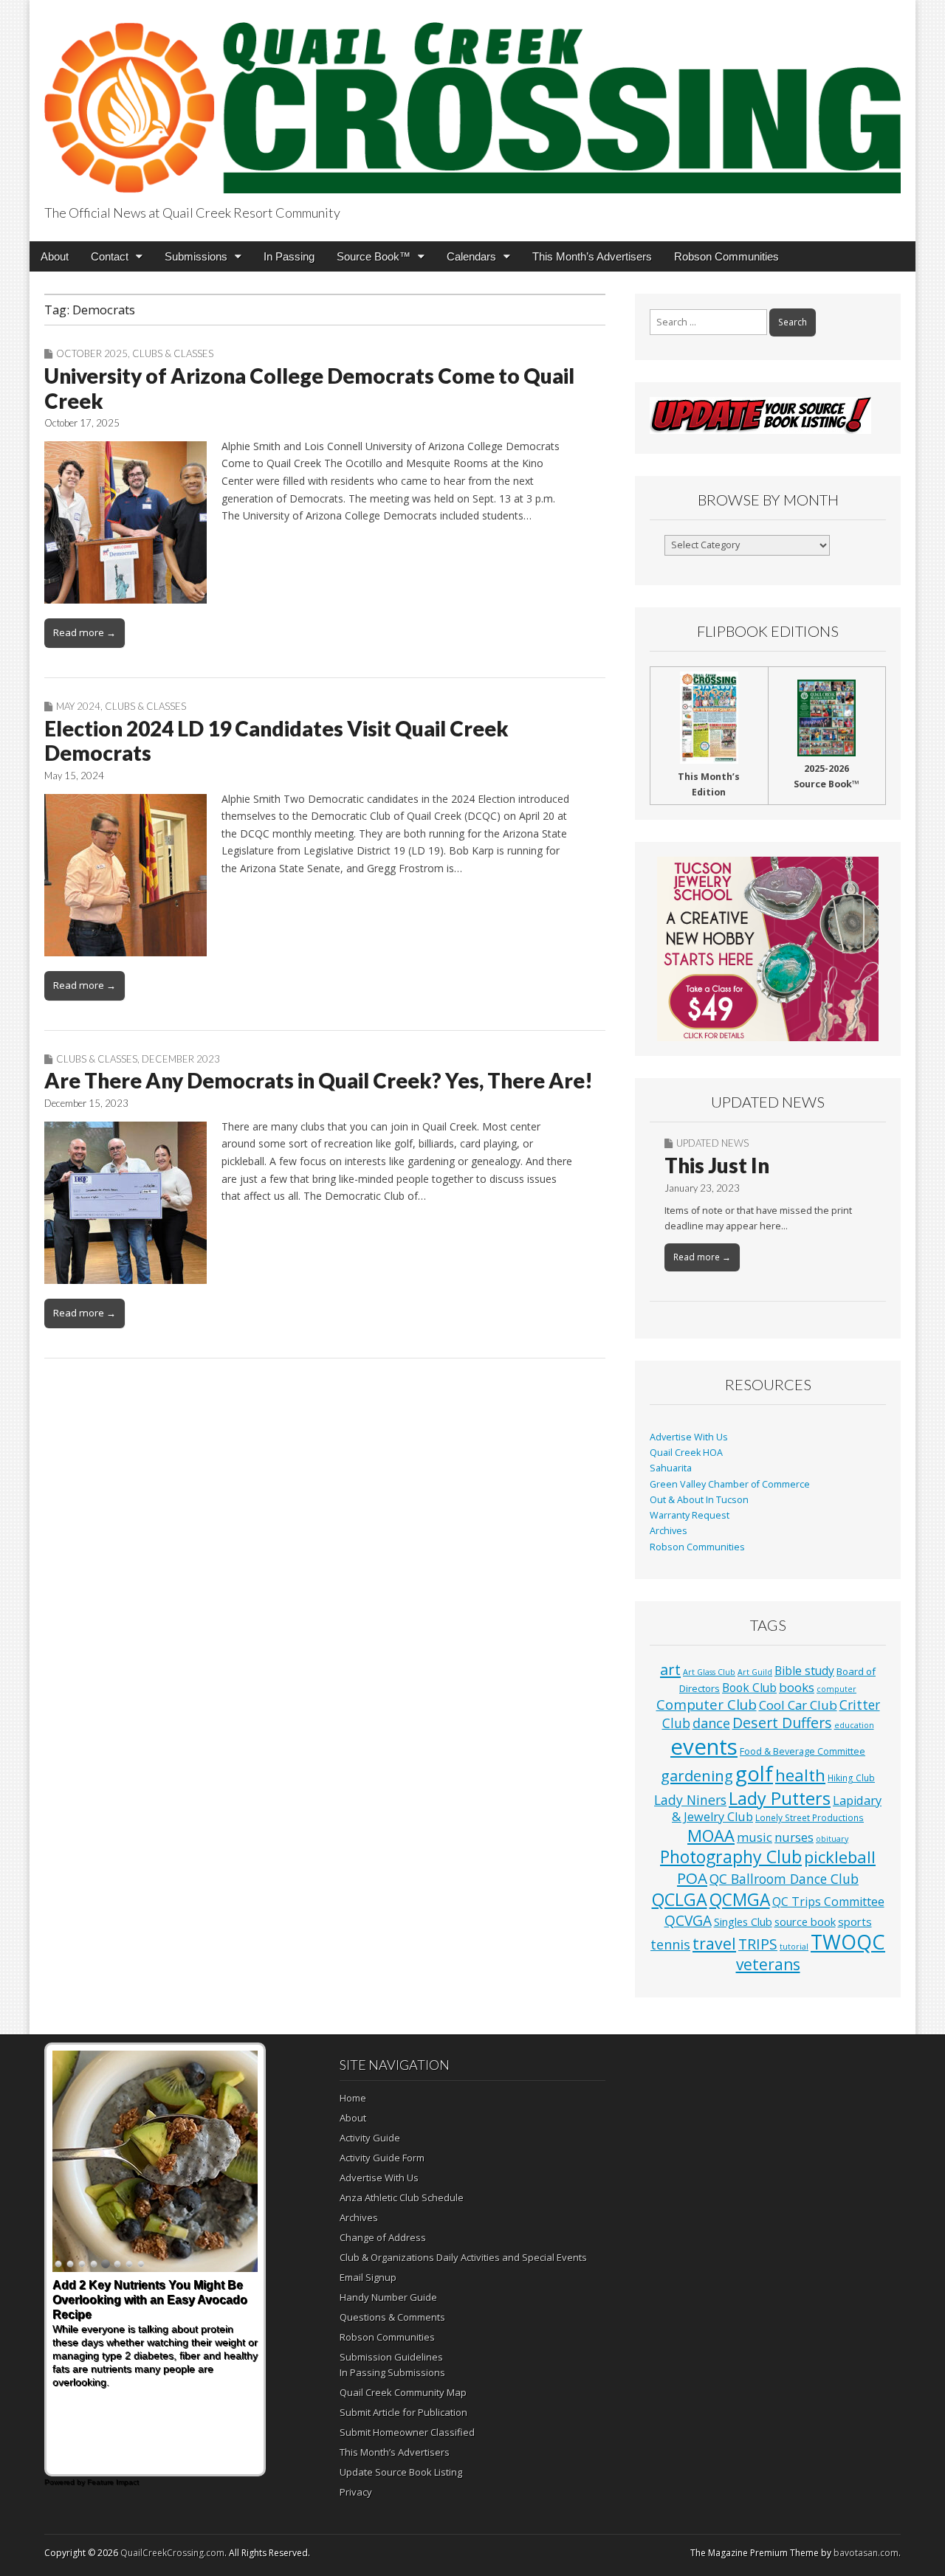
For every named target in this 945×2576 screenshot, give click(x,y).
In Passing (289, 256)
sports (855, 1921)
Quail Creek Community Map (403, 2392)
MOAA (711, 1836)
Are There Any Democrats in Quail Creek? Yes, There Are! (319, 1080)
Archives (669, 1531)
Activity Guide (370, 2138)
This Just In (717, 1165)
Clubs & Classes (173, 353)
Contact (110, 256)
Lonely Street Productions (810, 1817)
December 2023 (181, 1059)
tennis (670, 1944)
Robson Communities (726, 256)
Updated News (712, 1143)
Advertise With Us (689, 1437)
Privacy (356, 2492)
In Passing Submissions (392, 2372)
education (854, 1725)
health (800, 1775)
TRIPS (758, 1944)
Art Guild (755, 1672)
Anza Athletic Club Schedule (402, 2197)
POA (692, 1878)
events (704, 1747)
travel (714, 1943)
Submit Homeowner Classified (407, 2432)
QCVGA (688, 1920)
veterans (768, 1964)
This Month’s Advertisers (592, 256)
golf (754, 1774)
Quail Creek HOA (686, 1453)
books (797, 1687)
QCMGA (740, 1900)
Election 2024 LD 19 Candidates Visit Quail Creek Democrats (276, 741)
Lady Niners (690, 1800)
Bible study (804, 1671)
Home (353, 2098)
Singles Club (743, 1921)
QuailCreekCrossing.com (172, 2553)
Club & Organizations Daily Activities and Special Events (463, 2257)
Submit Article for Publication (403, 2412)
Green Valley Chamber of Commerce (730, 1484)
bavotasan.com (866, 2553)
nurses (794, 1837)
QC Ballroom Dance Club (784, 1879)
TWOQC (848, 1942)
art (670, 1669)
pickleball (840, 1857)
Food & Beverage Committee (803, 1751)
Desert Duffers (782, 1723)
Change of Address (383, 2237)
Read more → (85, 632)
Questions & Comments (392, 2317)
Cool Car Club (798, 1705)
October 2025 (92, 353)
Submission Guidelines (391, 2357)
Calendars (471, 256)
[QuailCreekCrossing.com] (472, 99)
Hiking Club (851, 1778)
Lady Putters (780, 1798)
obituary (832, 1839)
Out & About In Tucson (699, 1500)
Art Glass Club (709, 1672)
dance (711, 1723)
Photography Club (731, 1857)
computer (836, 1689)
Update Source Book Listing (401, 2472)
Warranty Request (690, 1515)
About (55, 256)
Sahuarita (671, 1468)
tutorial (794, 1947)
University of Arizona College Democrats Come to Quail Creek (309, 388)
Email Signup (368, 2277)
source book (805, 1921)
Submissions (196, 256)
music (755, 1837)
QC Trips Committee (828, 1902)
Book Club (749, 1688)
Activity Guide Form (382, 2158)
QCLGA (680, 1899)
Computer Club (707, 1704)
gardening (697, 1775)
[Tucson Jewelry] (768, 949)
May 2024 (78, 706)
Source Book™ (374, 256)
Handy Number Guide (388, 2297)
